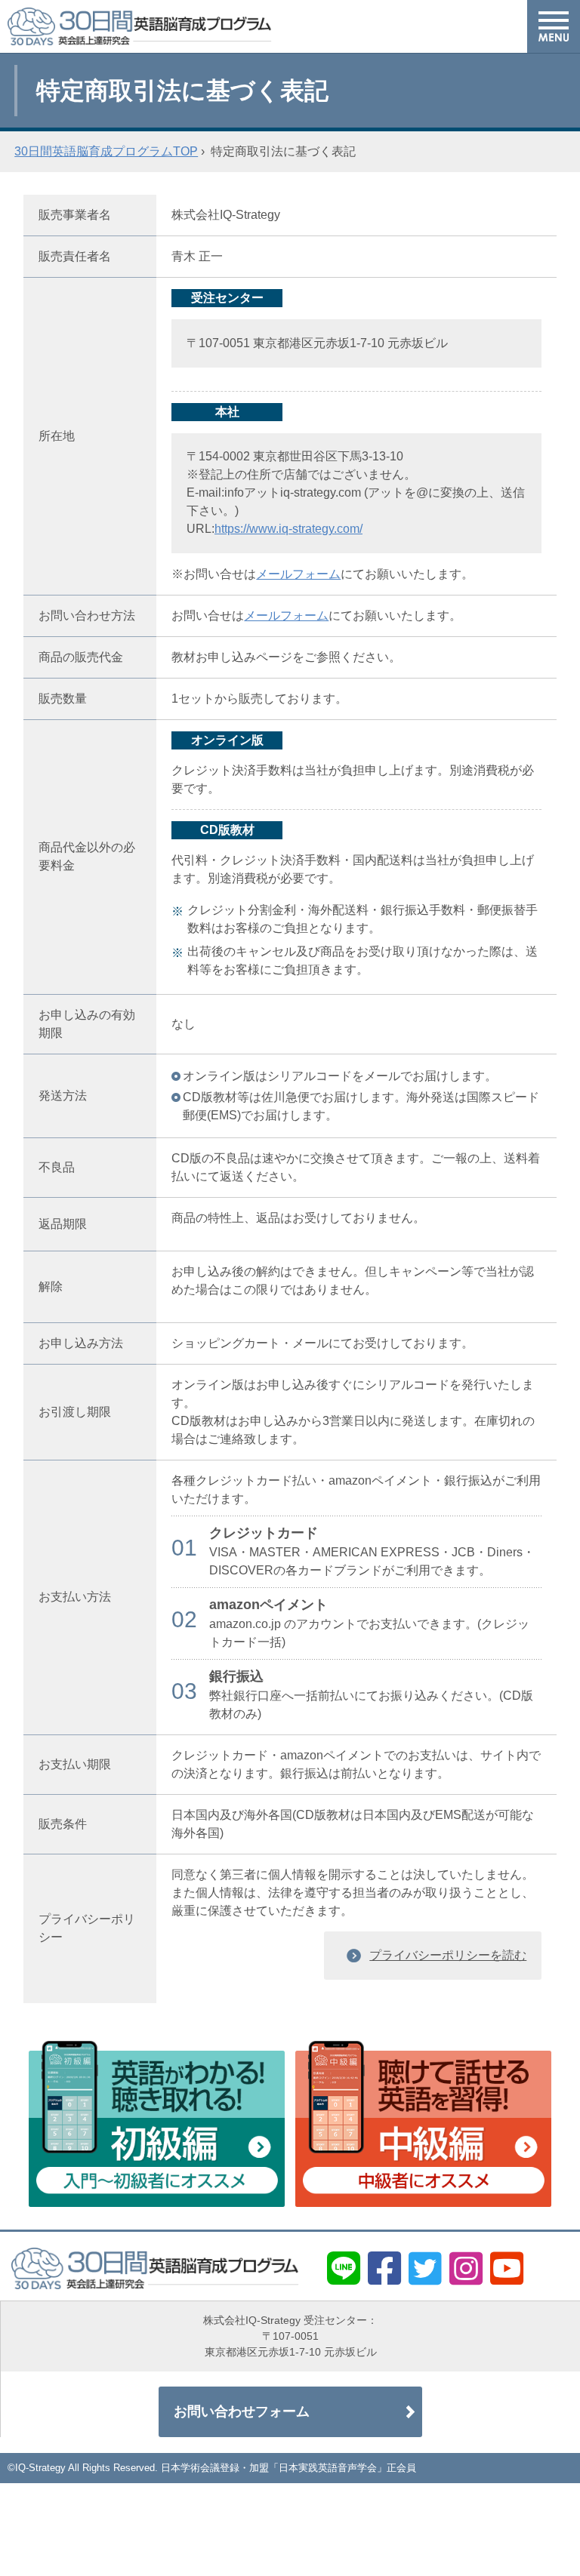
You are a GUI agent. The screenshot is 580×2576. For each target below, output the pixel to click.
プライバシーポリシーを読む (448, 1955)
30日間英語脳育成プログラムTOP (106, 151)
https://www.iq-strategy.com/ (288, 529)
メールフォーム (298, 574)
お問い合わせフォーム (242, 2411)
